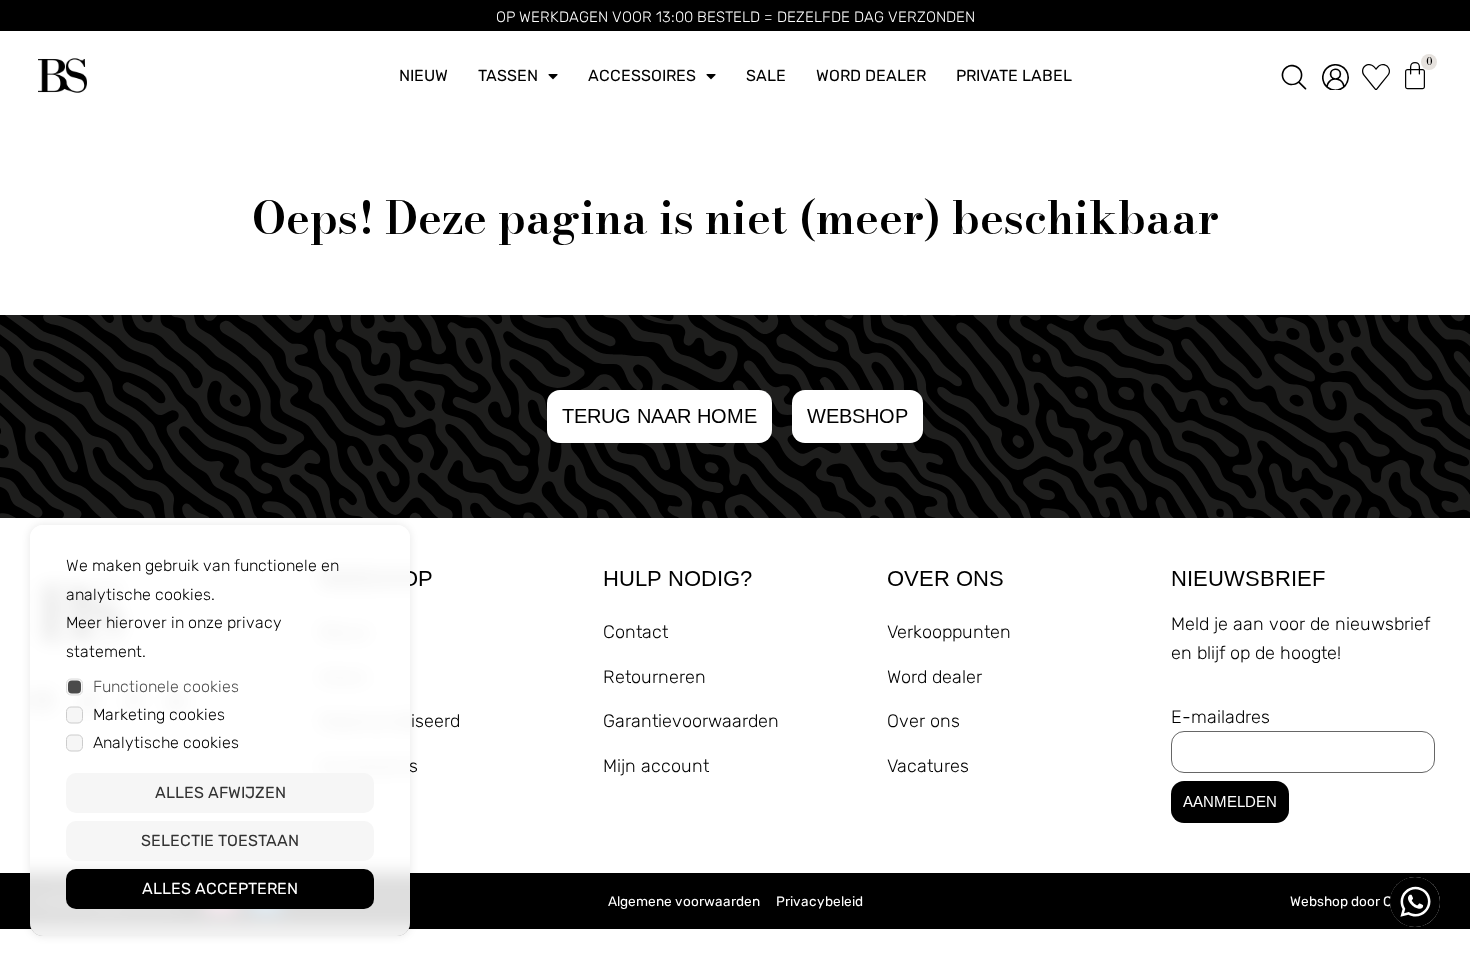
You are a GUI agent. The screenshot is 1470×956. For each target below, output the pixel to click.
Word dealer (871, 75)
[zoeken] (1294, 75)
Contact (635, 632)
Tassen (508, 75)
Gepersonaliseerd (389, 721)
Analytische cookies (166, 742)
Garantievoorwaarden (691, 721)
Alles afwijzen (220, 792)
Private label (1014, 75)
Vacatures (928, 766)
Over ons (923, 721)
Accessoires (642, 75)
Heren (344, 677)
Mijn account (656, 766)
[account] (1335, 76)
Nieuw (423, 75)
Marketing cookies (159, 714)
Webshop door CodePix (1362, 901)
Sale (766, 75)
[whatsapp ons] (1415, 902)
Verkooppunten (949, 632)
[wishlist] (1376, 76)
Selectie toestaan (220, 840)
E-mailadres (1220, 717)
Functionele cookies (166, 686)
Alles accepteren (220, 888)
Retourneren (654, 677)
